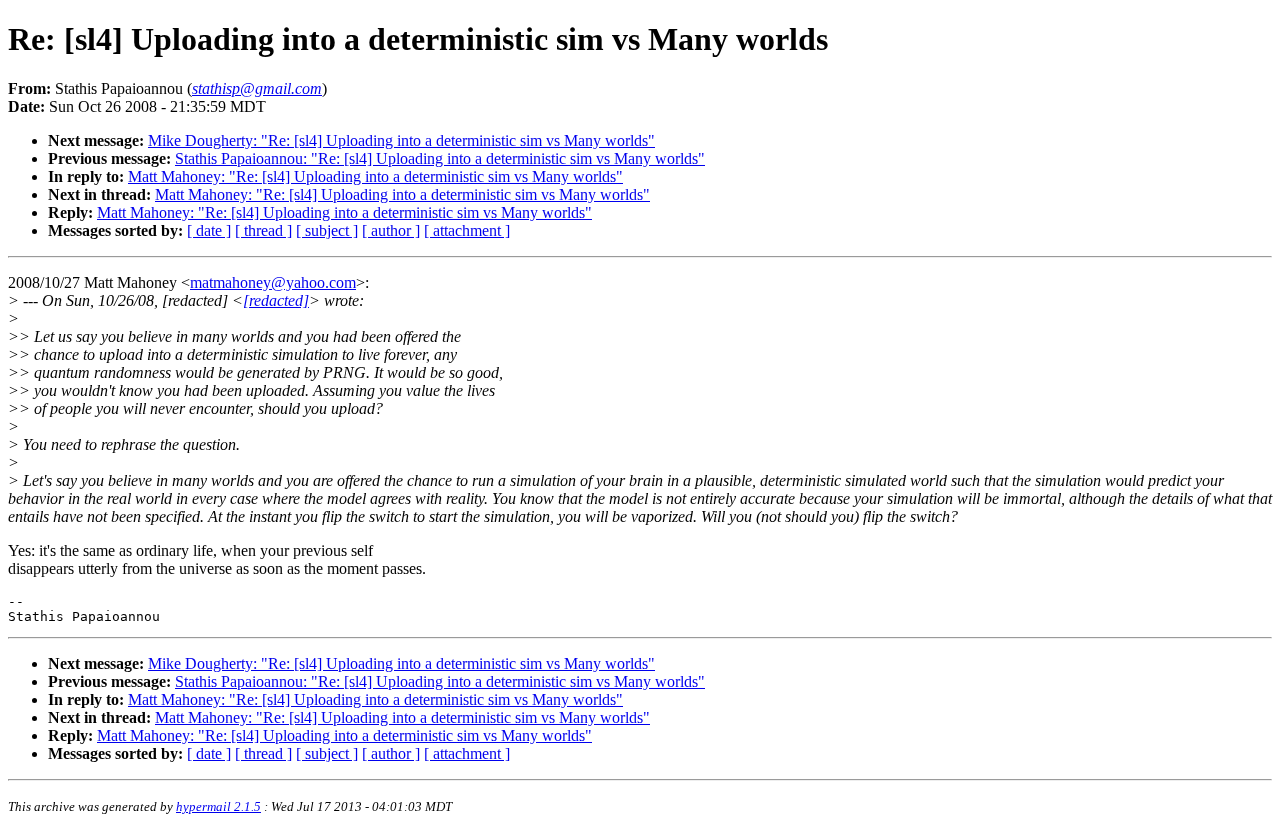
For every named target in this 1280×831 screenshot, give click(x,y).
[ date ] (209, 230)
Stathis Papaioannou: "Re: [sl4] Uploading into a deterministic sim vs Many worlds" (440, 158)
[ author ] (391, 230)
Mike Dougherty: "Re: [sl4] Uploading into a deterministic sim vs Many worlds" (401, 140)
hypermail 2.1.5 (218, 806)
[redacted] (276, 300)
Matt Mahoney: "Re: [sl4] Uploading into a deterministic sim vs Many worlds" (375, 176)
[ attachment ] (467, 230)
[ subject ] (327, 230)
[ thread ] (263, 230)
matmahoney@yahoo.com (273, 282)
